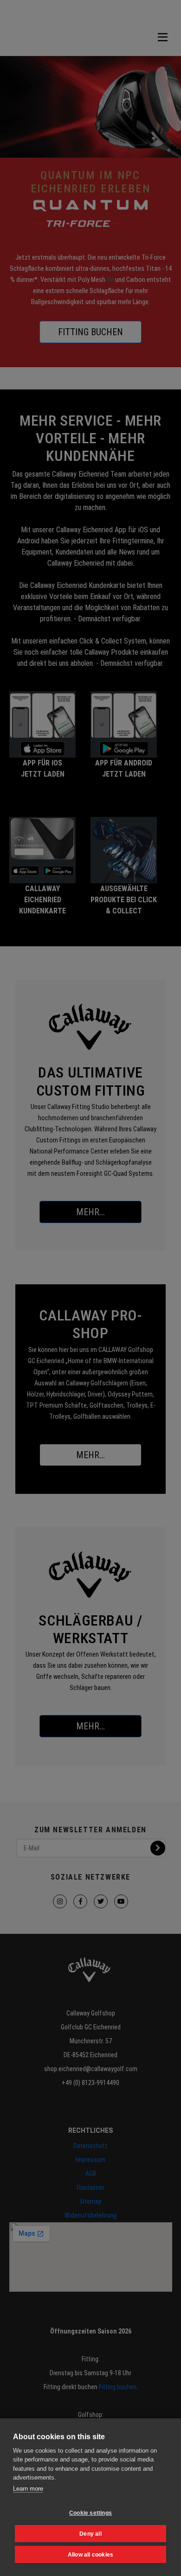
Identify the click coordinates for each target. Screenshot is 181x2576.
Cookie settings (90, 2513)
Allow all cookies (90, 2555)
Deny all (90, 2534)
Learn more (28, 2489)
